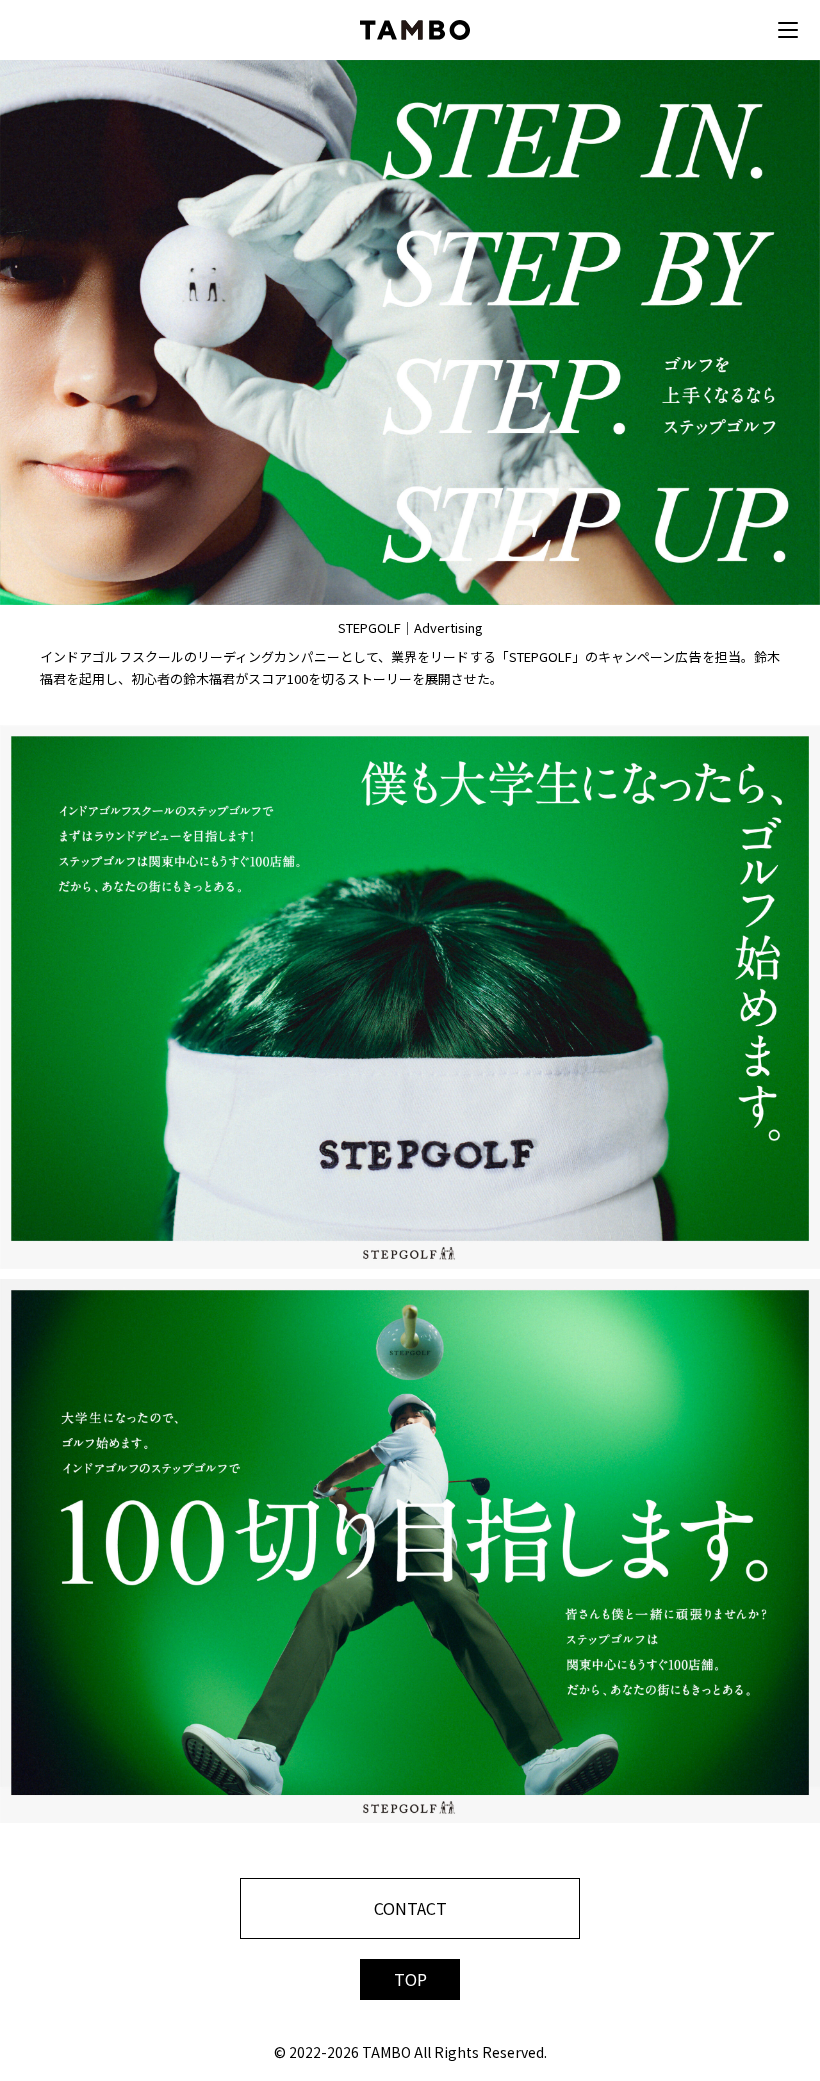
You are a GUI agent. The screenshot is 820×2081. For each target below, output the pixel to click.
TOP (410, 1979)
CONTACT (410, 1908)
